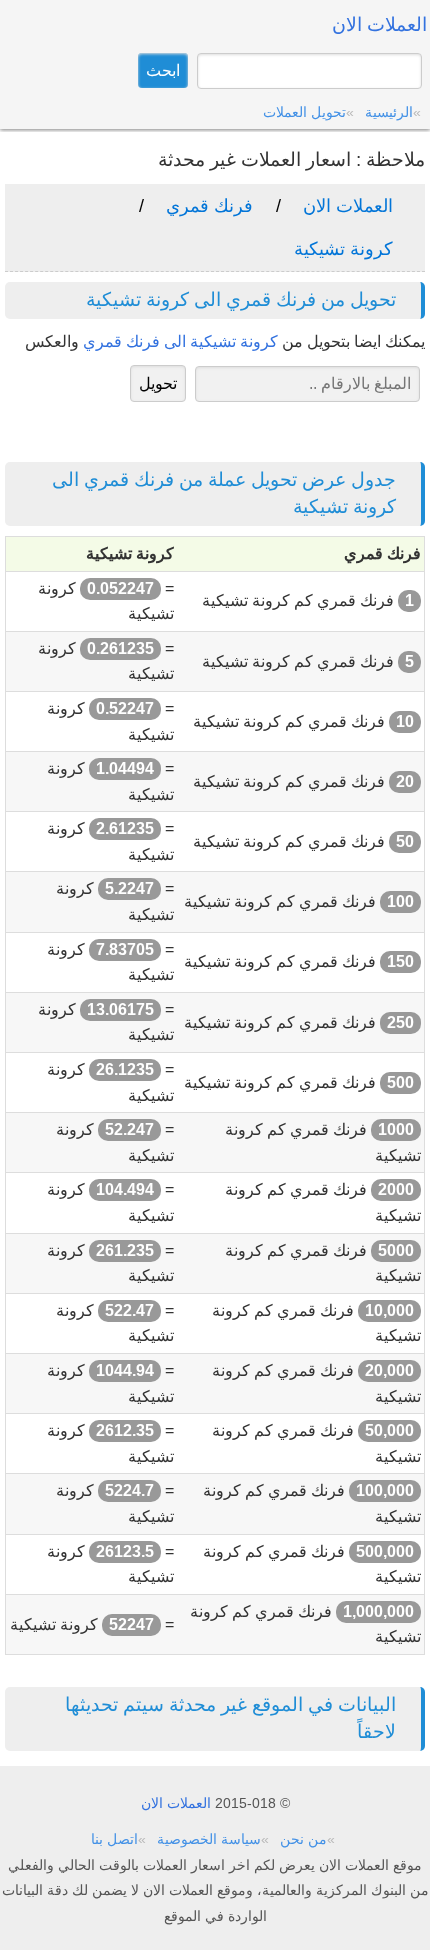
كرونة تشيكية (343, 249)
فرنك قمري (209, 206)
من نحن (303, 1839)
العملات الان (348, 206)
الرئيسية (389, 112)
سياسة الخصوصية (209, 1839)
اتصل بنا (114, 1839)
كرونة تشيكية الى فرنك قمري (180, 341)
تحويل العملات (304, 112)
